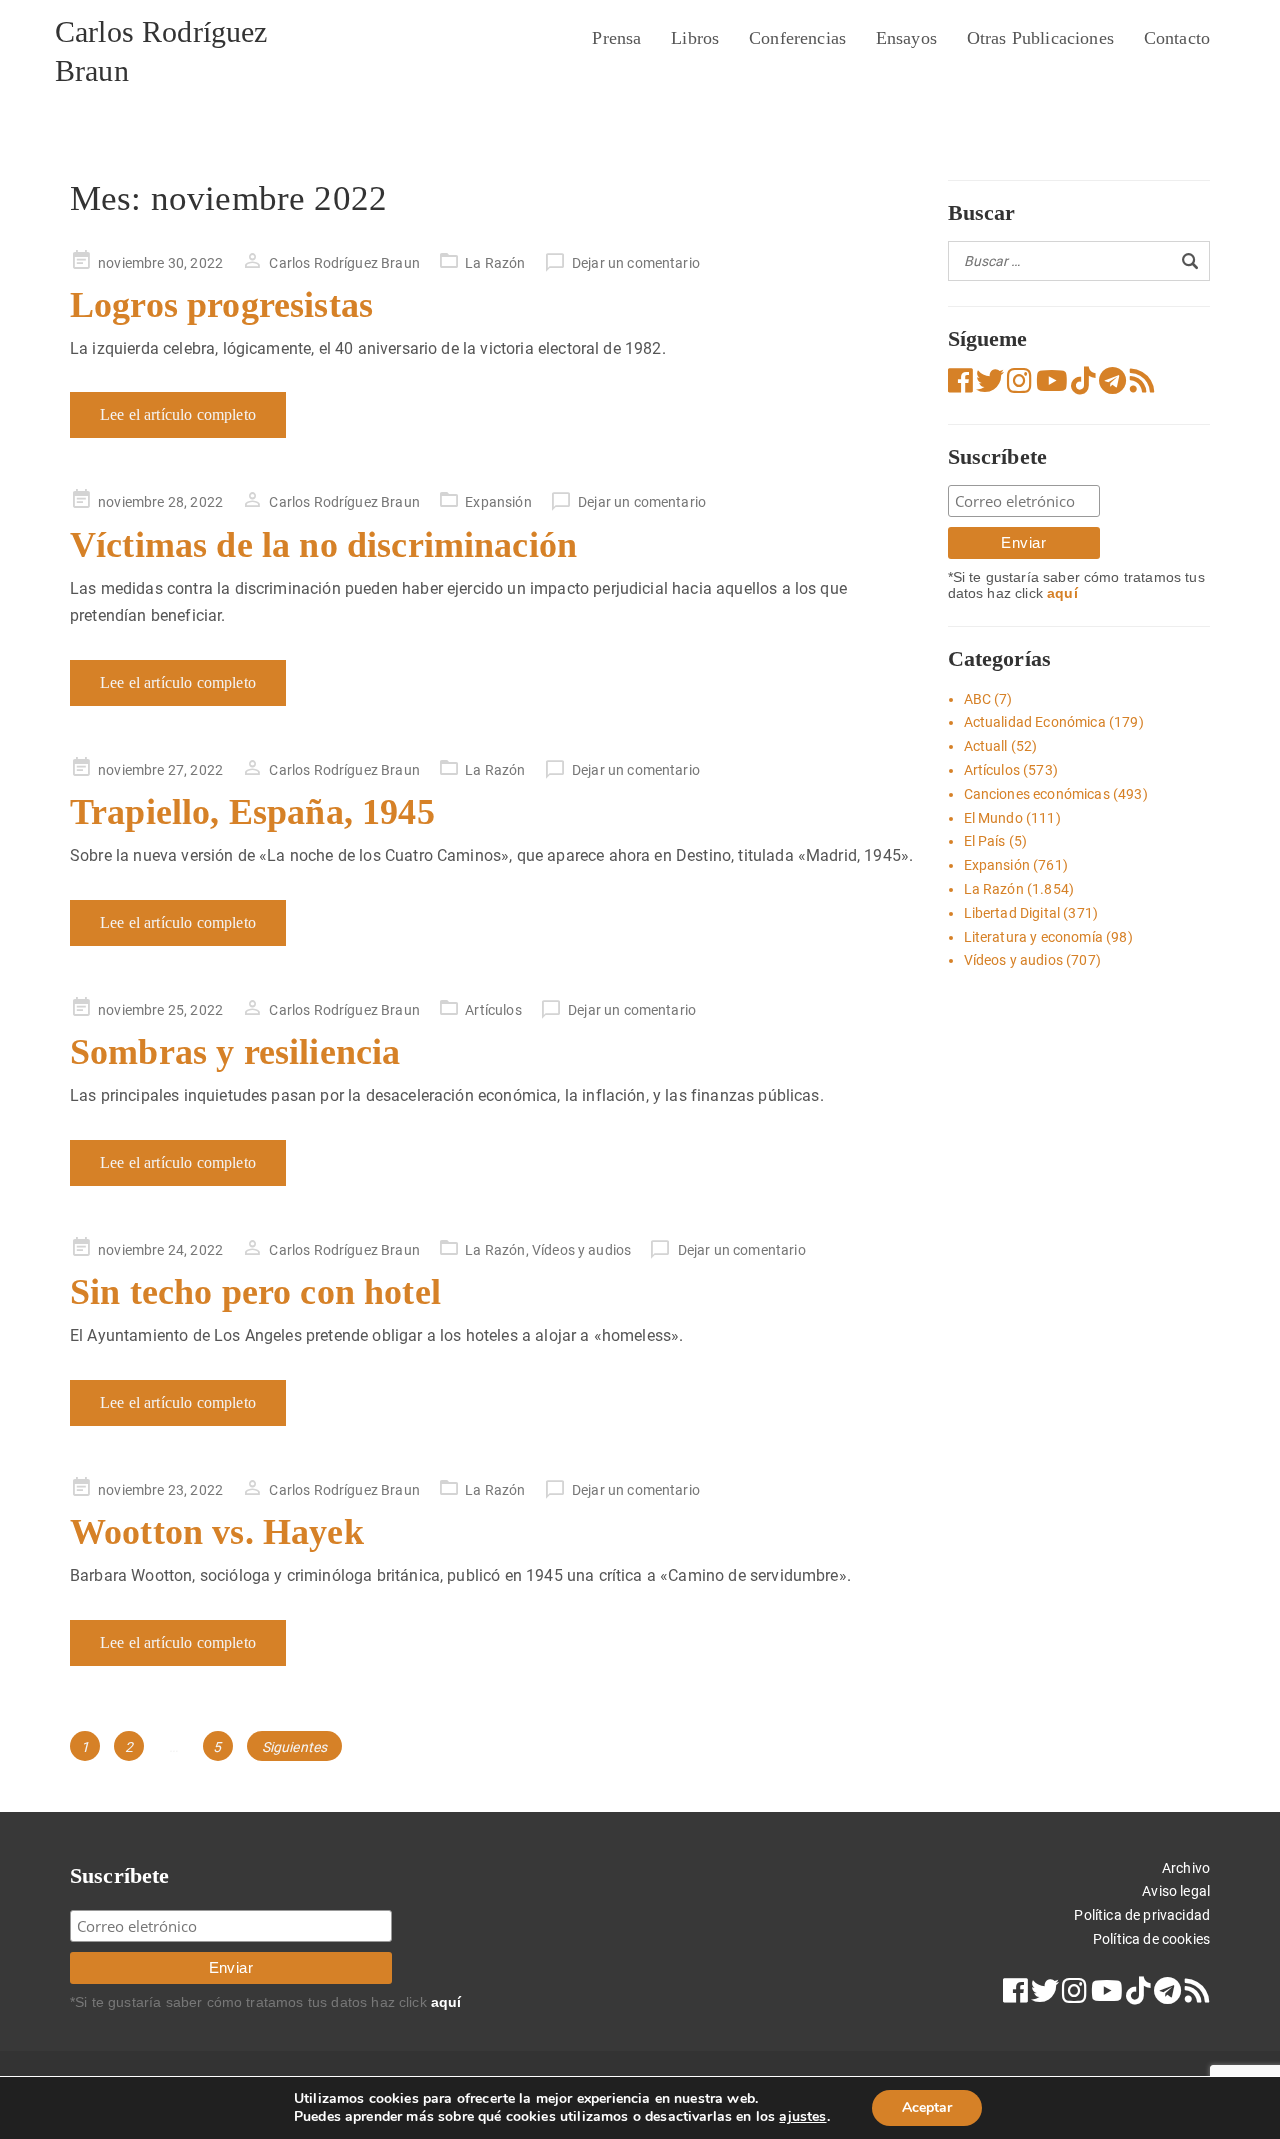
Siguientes (295, 1747)
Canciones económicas (1037, 794)
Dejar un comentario (636, 263)
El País (985, 841)
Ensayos (906, 38)
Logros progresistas (221, 305)
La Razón (495, 263)
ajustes (802, 2117)
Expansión (498, 502)
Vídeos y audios (581, 1250)
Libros (695, 38)
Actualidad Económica (1035, 722)
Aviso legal (1176, 1891)
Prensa (616, 38)
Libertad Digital (1012, 913)
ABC (977, 699)
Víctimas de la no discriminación (323, 545)
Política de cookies (1151, 1939)
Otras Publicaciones (1040, 38)
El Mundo (993, 818)
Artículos (493, 1010)
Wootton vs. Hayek (217, 1532)
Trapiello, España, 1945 (252, 812)
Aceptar (927, 2107)
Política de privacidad (1142, 1915)
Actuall (986, 746)
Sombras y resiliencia (235, 1052)
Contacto (1177, 38)
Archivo (1186, 1868)
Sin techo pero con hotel (255, 1292)
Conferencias (797, 38)
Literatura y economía (1033, 937)
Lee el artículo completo (178, 414)
